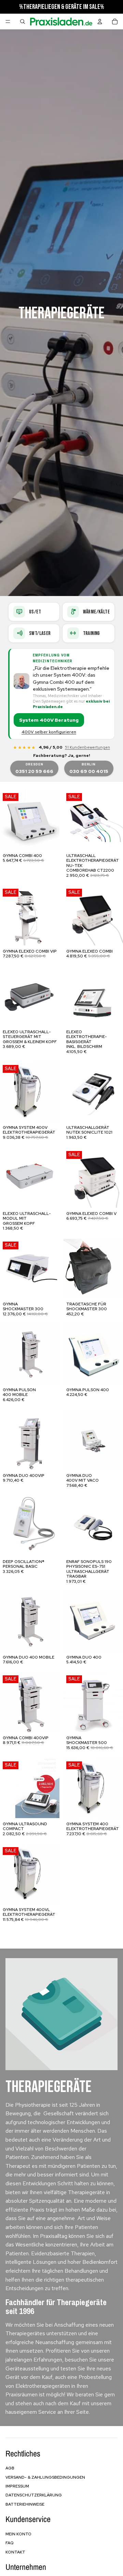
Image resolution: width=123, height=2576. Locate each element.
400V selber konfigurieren (49, 732)
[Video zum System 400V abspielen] (22, 681)
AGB (10, 2468)
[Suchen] (23, 22)
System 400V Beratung (49, 720)
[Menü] (8, 22)
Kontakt (15, 2552)
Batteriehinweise (25, 2504)
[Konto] (100, 22)
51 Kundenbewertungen (87, 747)
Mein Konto (18, 2534)
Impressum (17, 2486)
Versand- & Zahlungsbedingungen (45, 2477)
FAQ (10, 2543)
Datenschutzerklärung (34, 2495)
